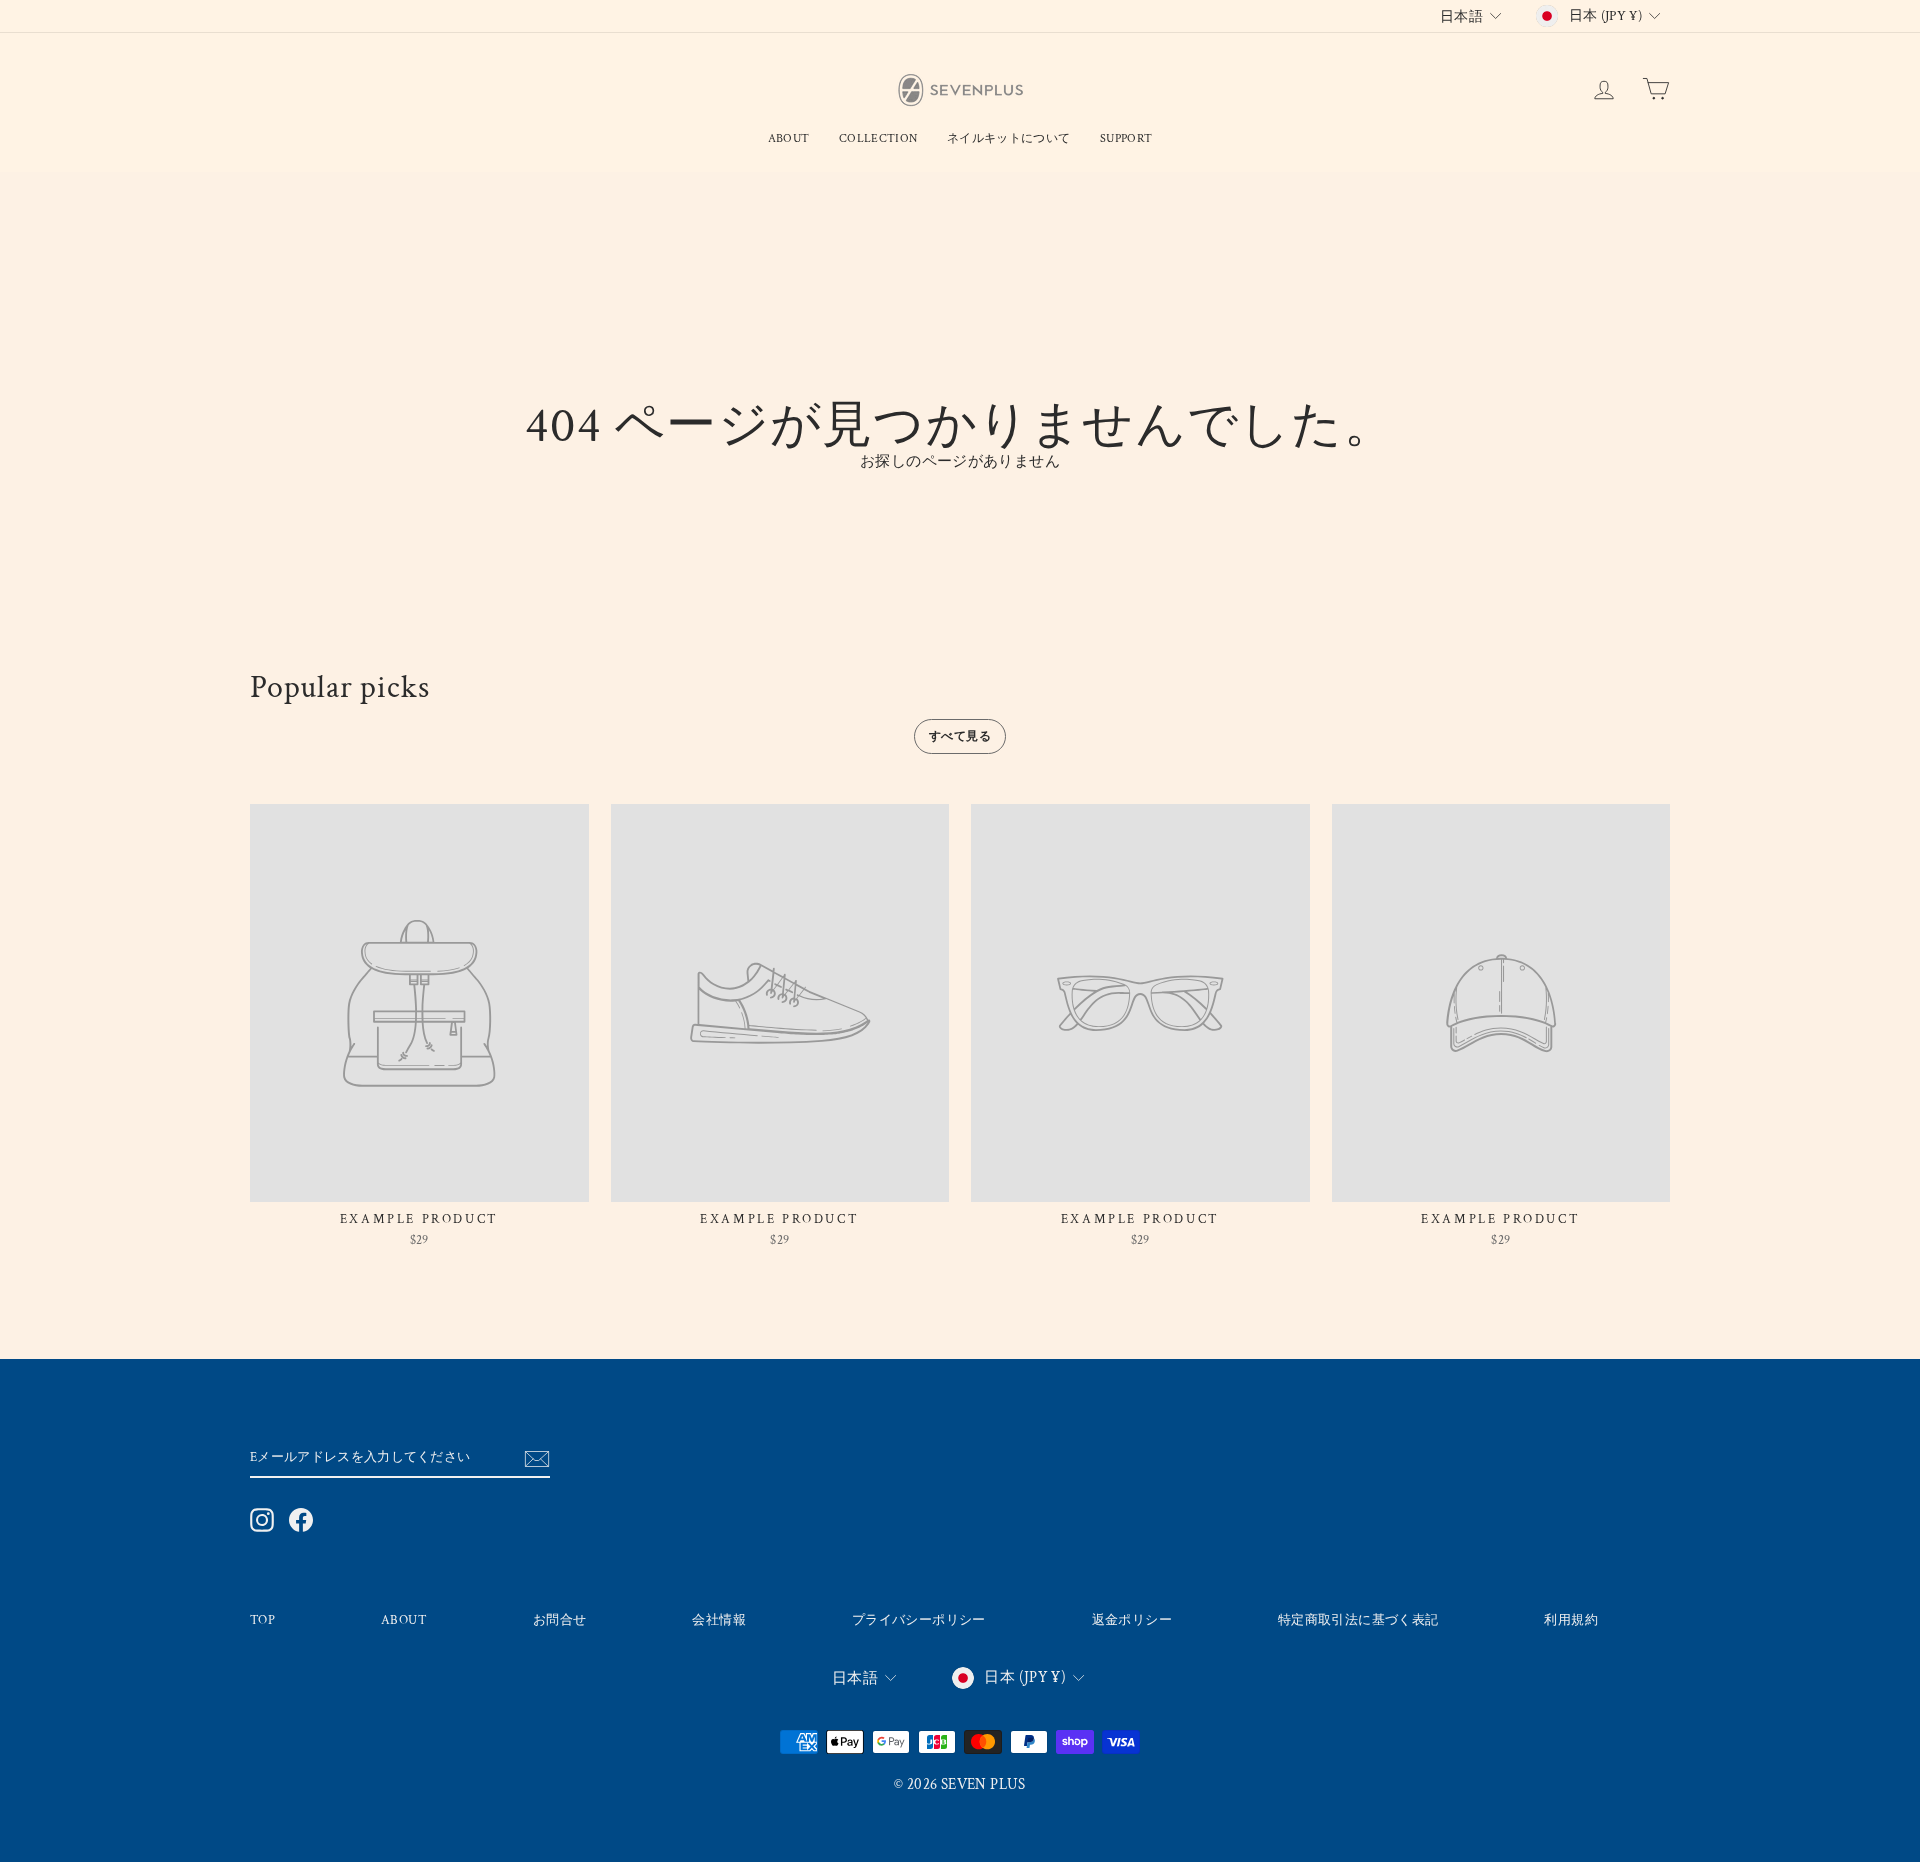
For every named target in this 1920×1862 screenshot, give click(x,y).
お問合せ (560, 1620)
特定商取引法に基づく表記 (1358, 1620)
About (789, 138)
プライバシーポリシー (919, 1620)
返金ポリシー (1132, 1620)
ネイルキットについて (1008, 138)
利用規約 (1571, 1620)
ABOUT (404, 1620)
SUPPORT (1126, 138)
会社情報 (719, 1620)
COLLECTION (878, 138)
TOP (262, 1620)
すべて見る (960, 736)
